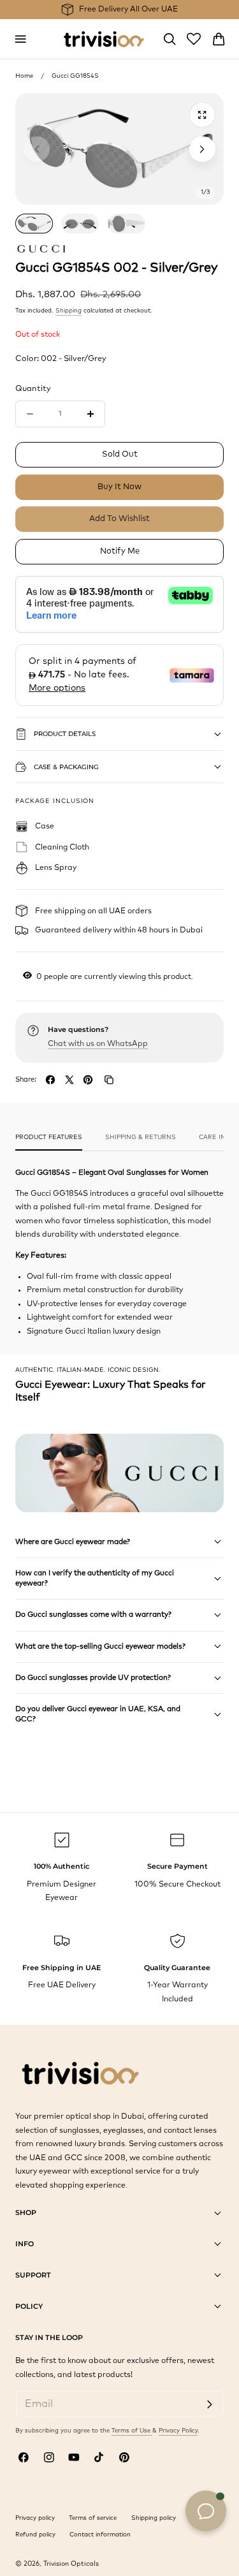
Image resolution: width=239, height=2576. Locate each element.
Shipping (69, 311)
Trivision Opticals (71, 2564)
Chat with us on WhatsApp (98, 1044)
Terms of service (93, 2518)
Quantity (33, 389)
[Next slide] (202, 149)
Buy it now (119, 487)
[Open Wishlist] (194, 39)
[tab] (34, 224)
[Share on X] (69, 1080)
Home (24, 76)
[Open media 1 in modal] (202, 115)
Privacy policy (35, 2518)
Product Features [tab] (49, 1137)
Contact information (100, 2535)
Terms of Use (132, 2431)
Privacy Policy (178, 2431)
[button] (20, 39)
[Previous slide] (36, 149)
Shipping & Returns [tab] (141, 1137)
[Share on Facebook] (50, 1080)
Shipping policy (154, 2518)
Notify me (120, 551)
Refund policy (35, 2535)
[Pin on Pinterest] (88, 1080)
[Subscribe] (209, 2405)
